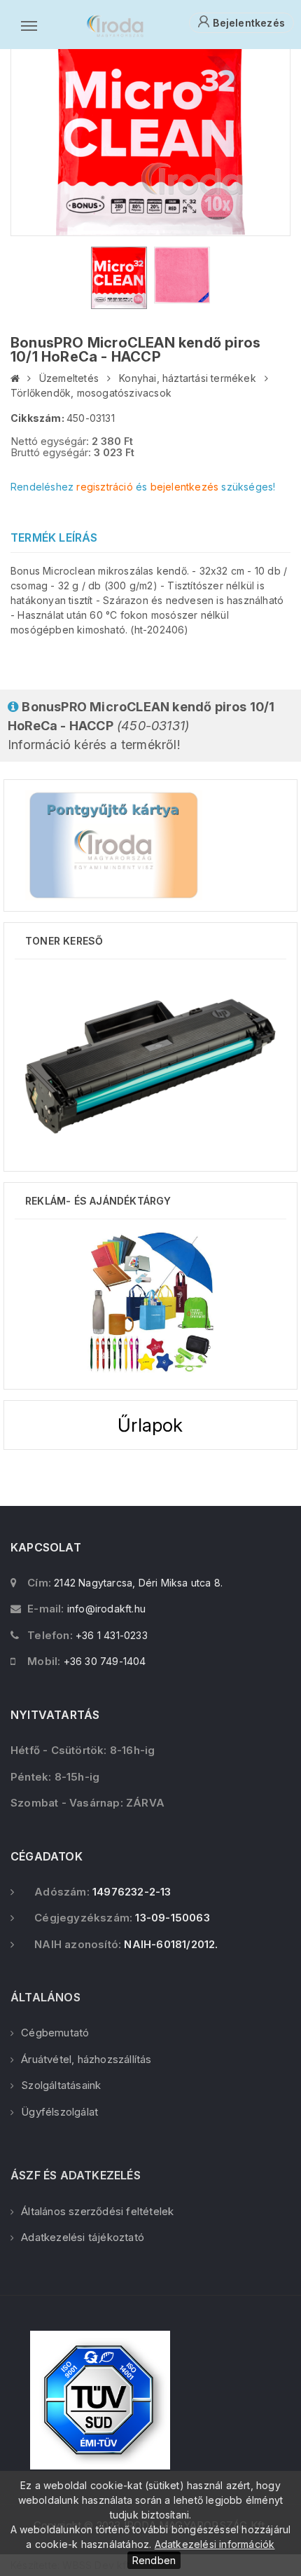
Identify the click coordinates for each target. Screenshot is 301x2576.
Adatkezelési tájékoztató (83, 2237)
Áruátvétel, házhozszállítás (86, 2059)
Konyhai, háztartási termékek (188, 378)
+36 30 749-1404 (105, 1661)
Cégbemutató (55, 2033)
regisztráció (104, 487)
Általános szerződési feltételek (97, 2211)
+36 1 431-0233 (112, 1635)
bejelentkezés (185, 487)
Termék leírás (54, 537)
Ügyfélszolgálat (59, 2112)
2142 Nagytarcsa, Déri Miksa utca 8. (138, 1583)
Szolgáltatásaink (61, 2085)
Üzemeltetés (69, 378)
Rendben (154, 2560)
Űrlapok (150, 1425)
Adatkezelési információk (215, 2544)
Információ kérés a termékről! (141, 726)
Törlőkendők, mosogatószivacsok (91, 393)
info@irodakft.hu (106, 1609)
